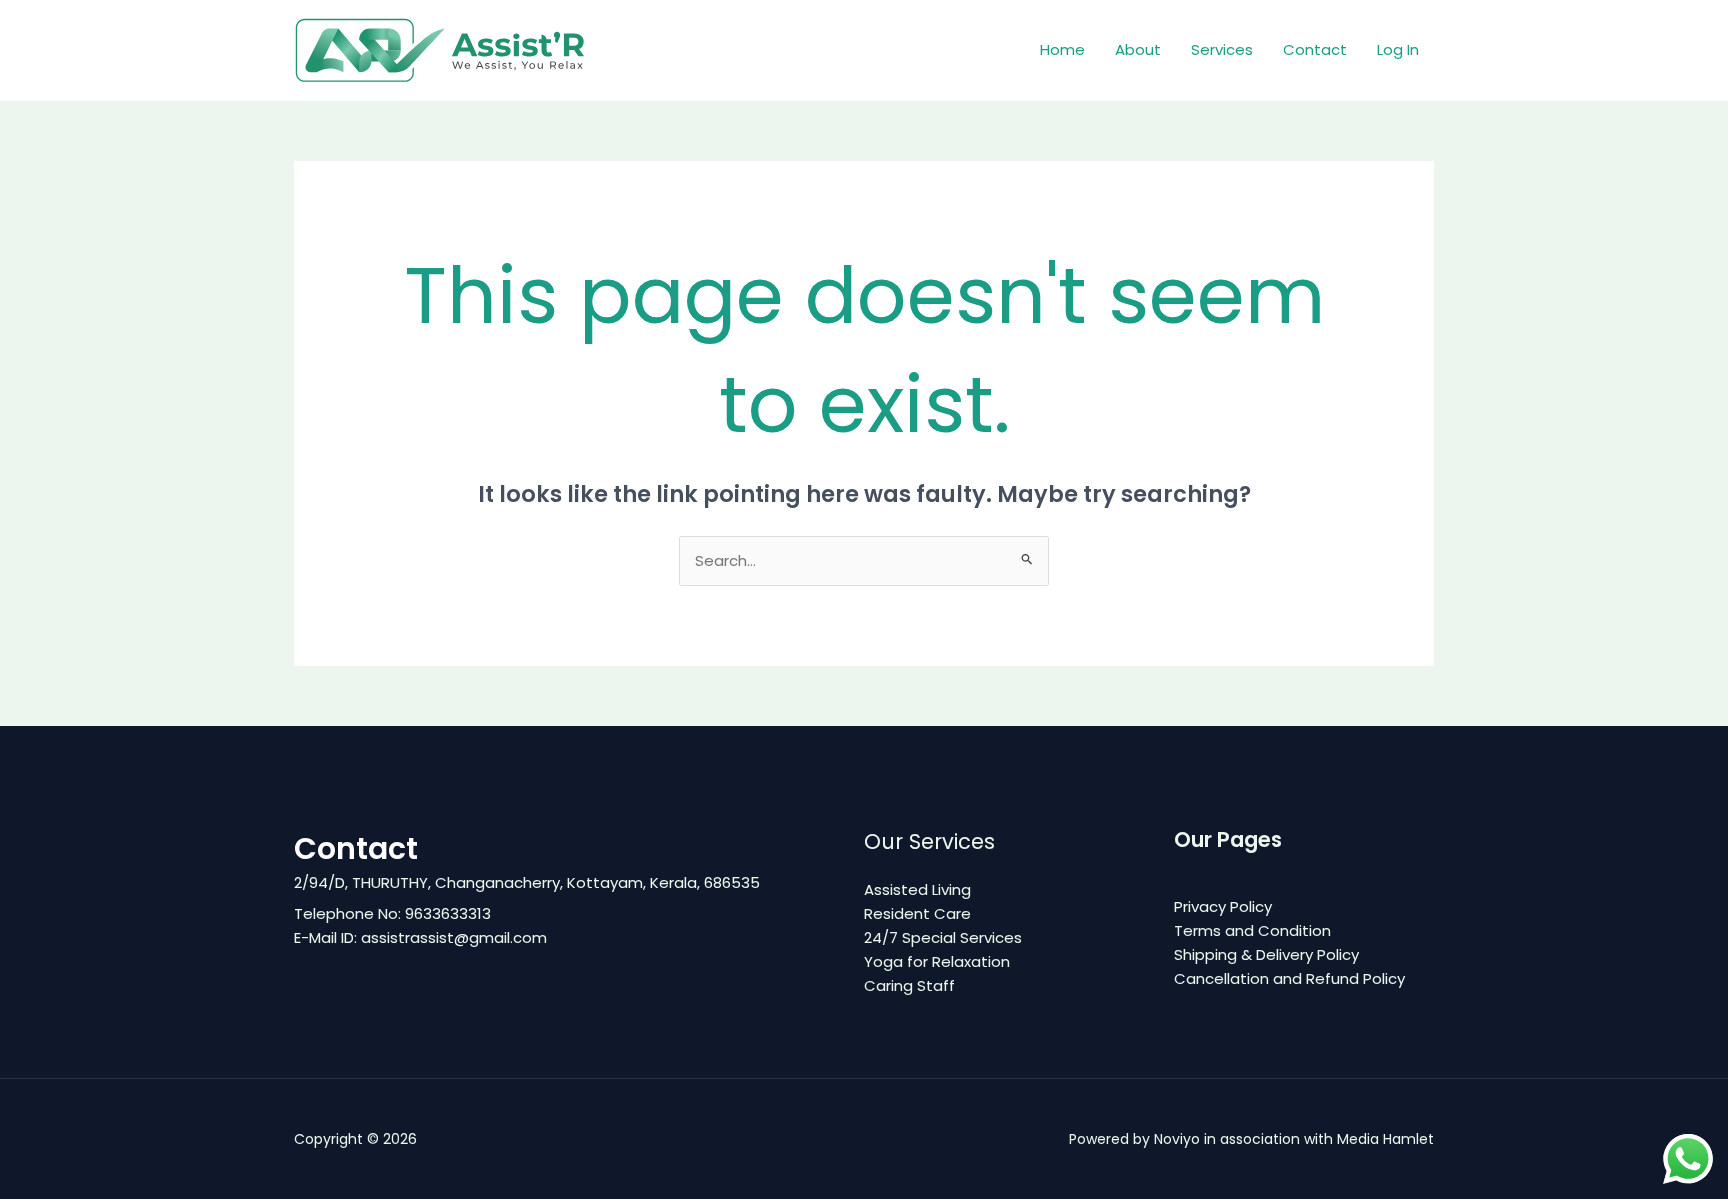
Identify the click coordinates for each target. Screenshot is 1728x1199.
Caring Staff (909, 985)
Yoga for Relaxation (937, 961)
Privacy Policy (1223, 906)
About (1138, 49)
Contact (1315, 49)
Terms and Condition (1252, 930)
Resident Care (917, 913)
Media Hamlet (1385, 1139)
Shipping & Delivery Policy (1266, 954)
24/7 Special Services (943, 937)
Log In (1398, 49)
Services (1222, 49)
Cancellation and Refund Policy (1289, 978)
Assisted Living (917, 889)
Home (1062, 49)
